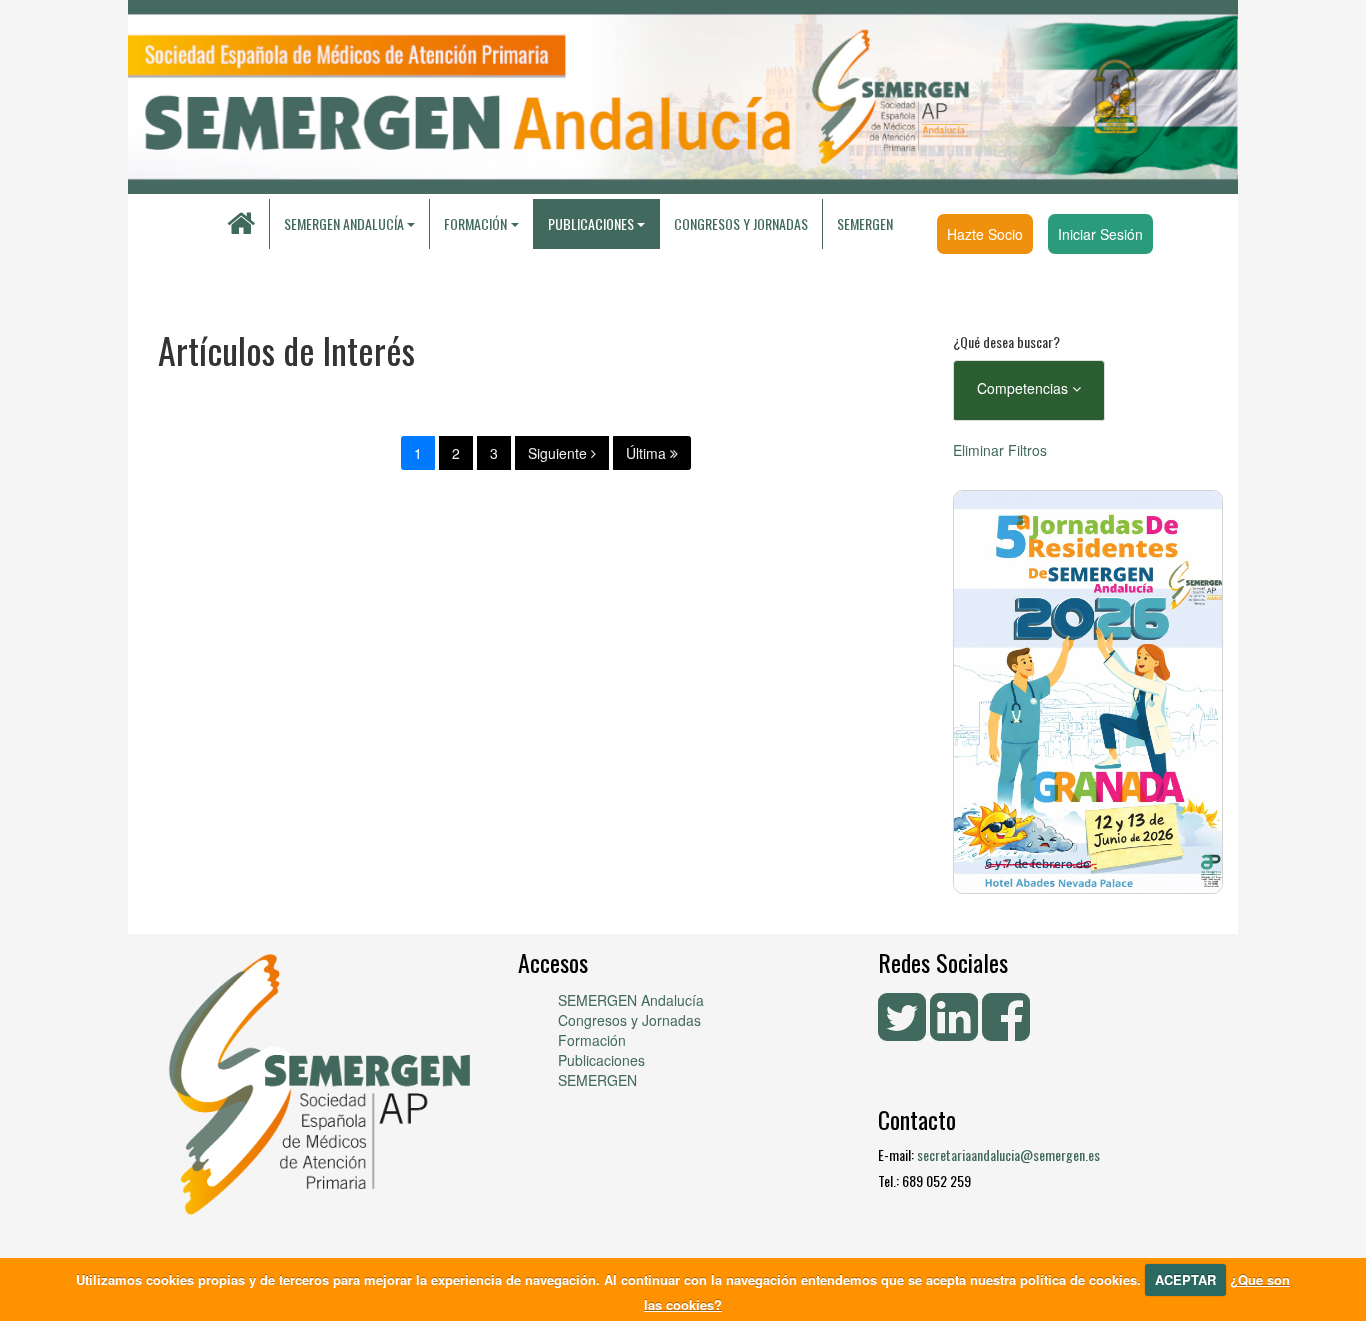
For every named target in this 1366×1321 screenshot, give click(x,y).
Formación (592, 1040)
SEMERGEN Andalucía (344, 223)
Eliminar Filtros (1000, 450)
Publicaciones (601, 1060)
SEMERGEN (865, 223)
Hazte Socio (985, 234)
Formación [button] (475, 223)
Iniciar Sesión (1100, 234)
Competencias (1024, 388)
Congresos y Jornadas (741, 223)
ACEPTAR (1185, 1279)
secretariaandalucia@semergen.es (1008, 1154)
